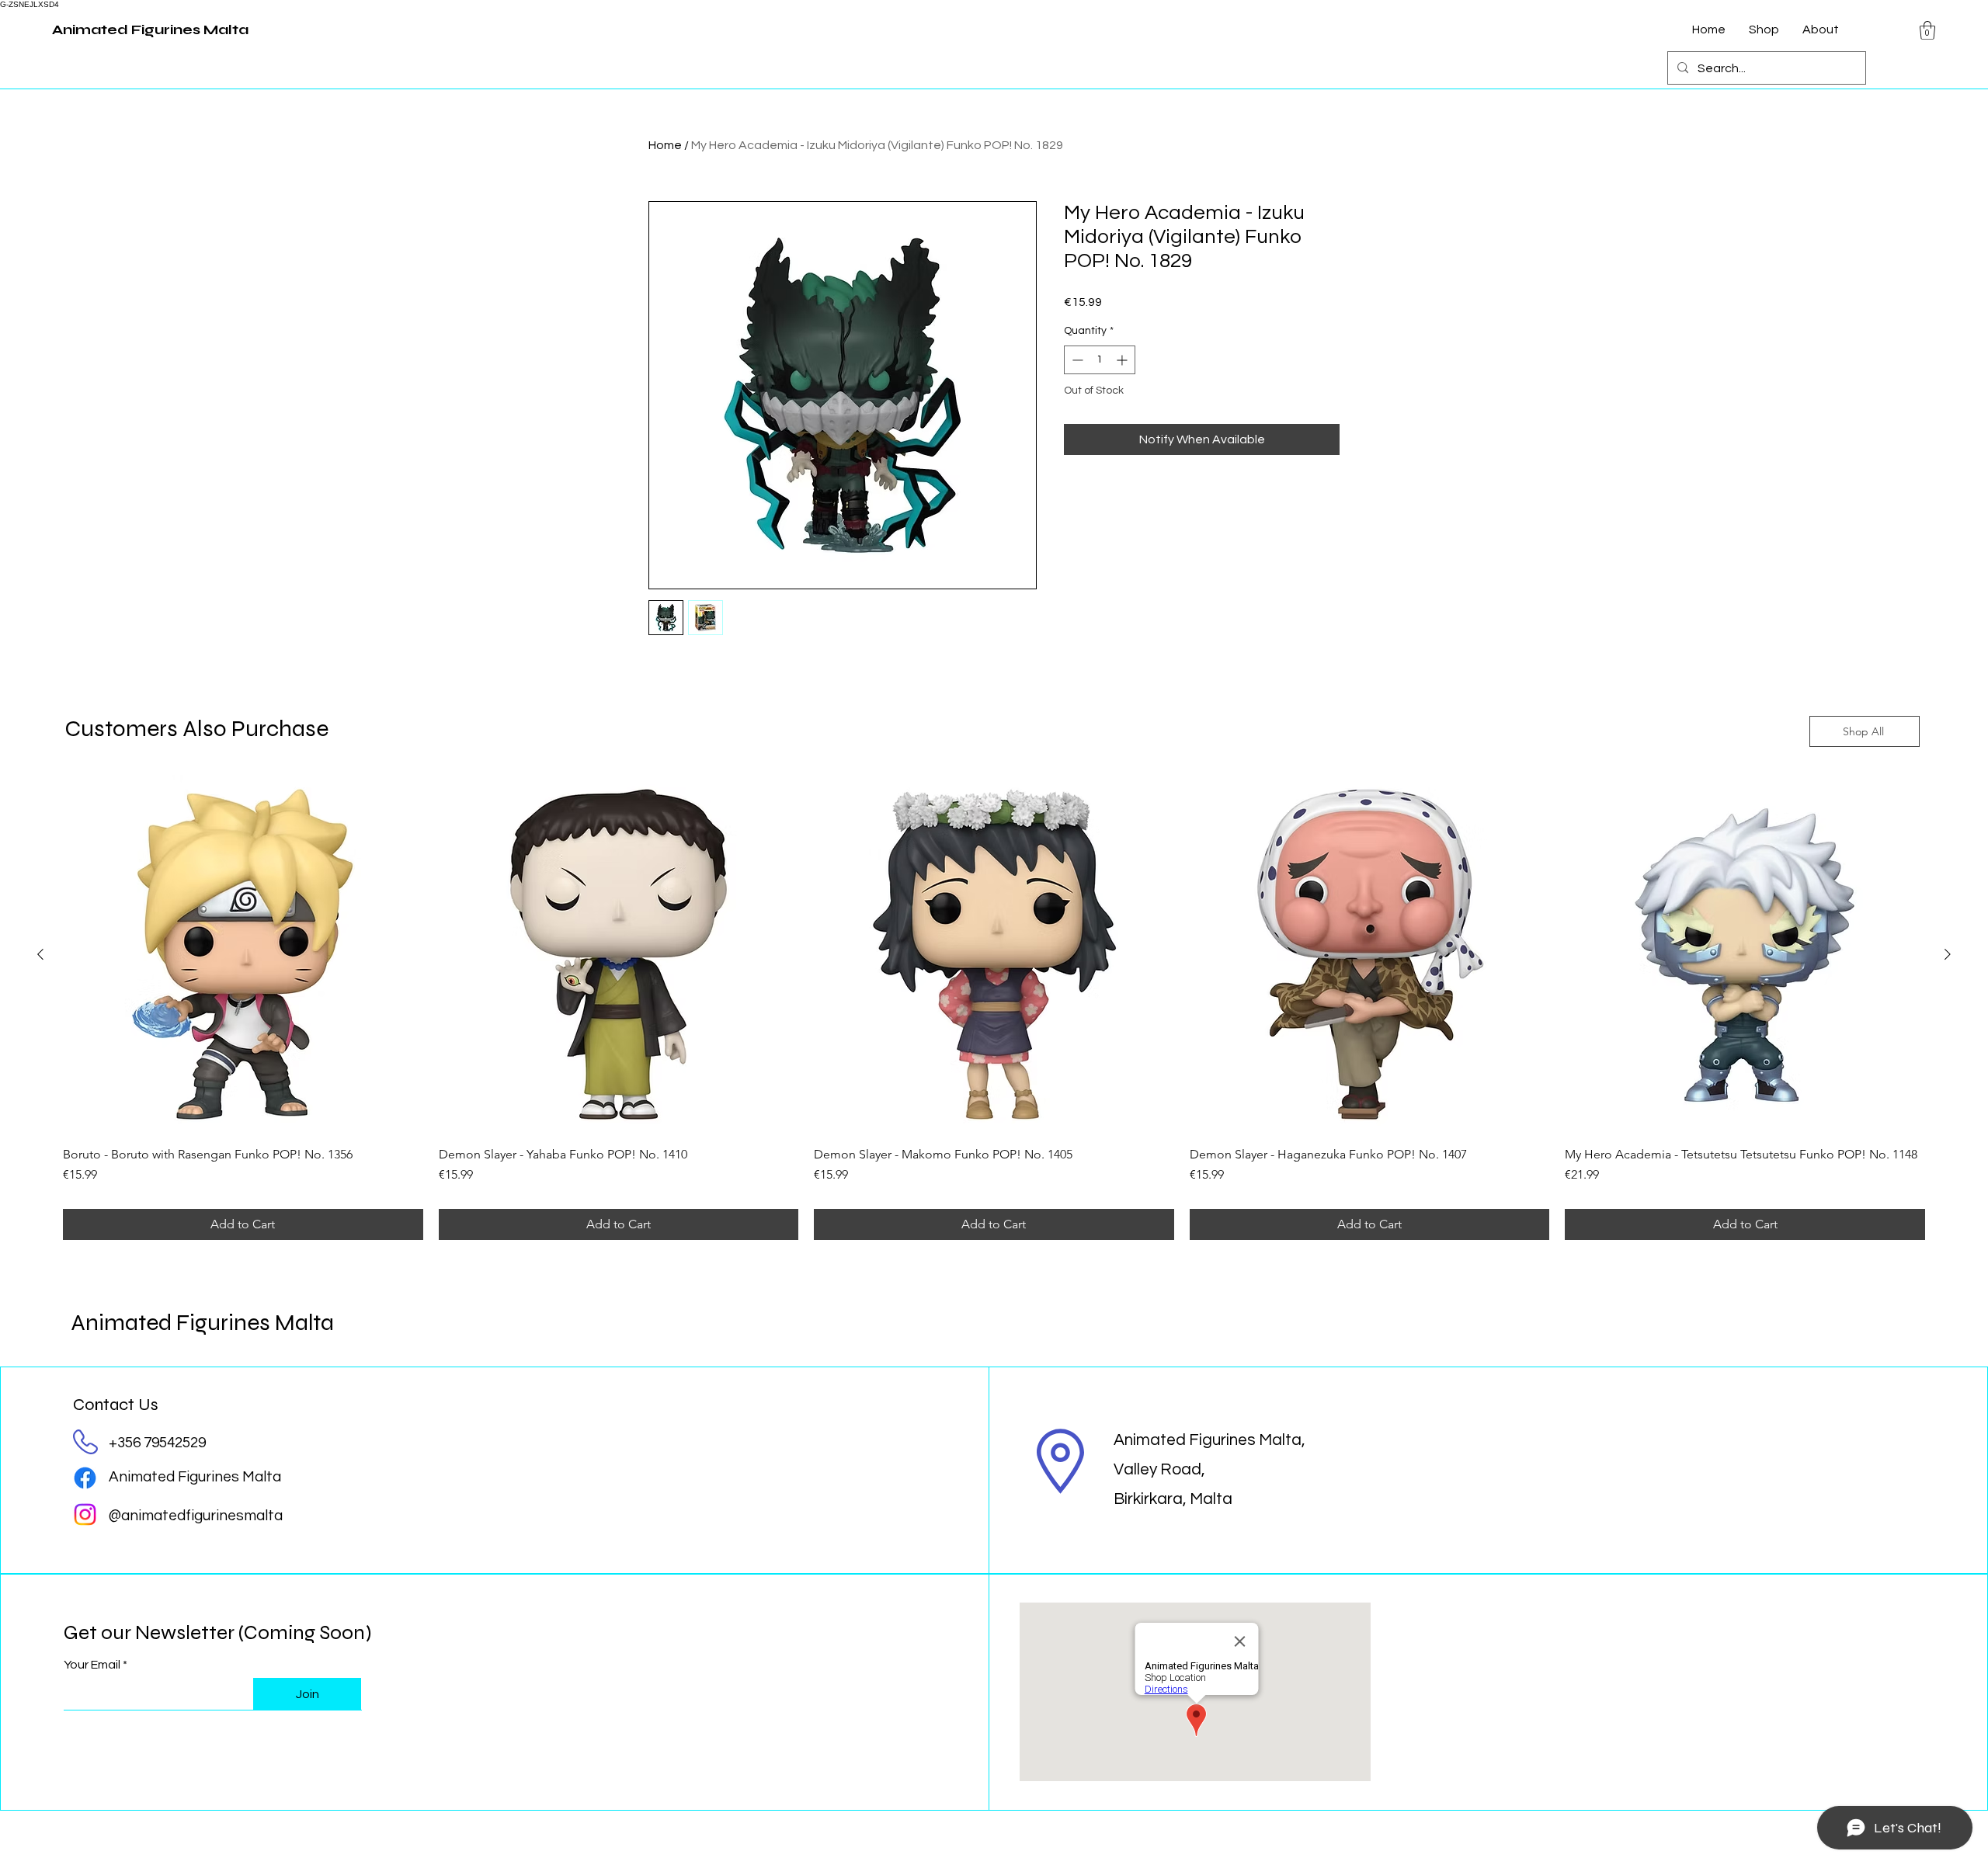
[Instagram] (85, 1514)
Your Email (92, 1665)
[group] (994, 1008)
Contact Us (116, 1405)
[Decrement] (1076, 360)
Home (665, 145)
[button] (1927, 30)
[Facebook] (85, 1478)
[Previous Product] (40, 954)
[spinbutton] (1100, 360)
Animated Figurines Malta (202, 1322)
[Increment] (1123, 360)
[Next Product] (1948, 954)
